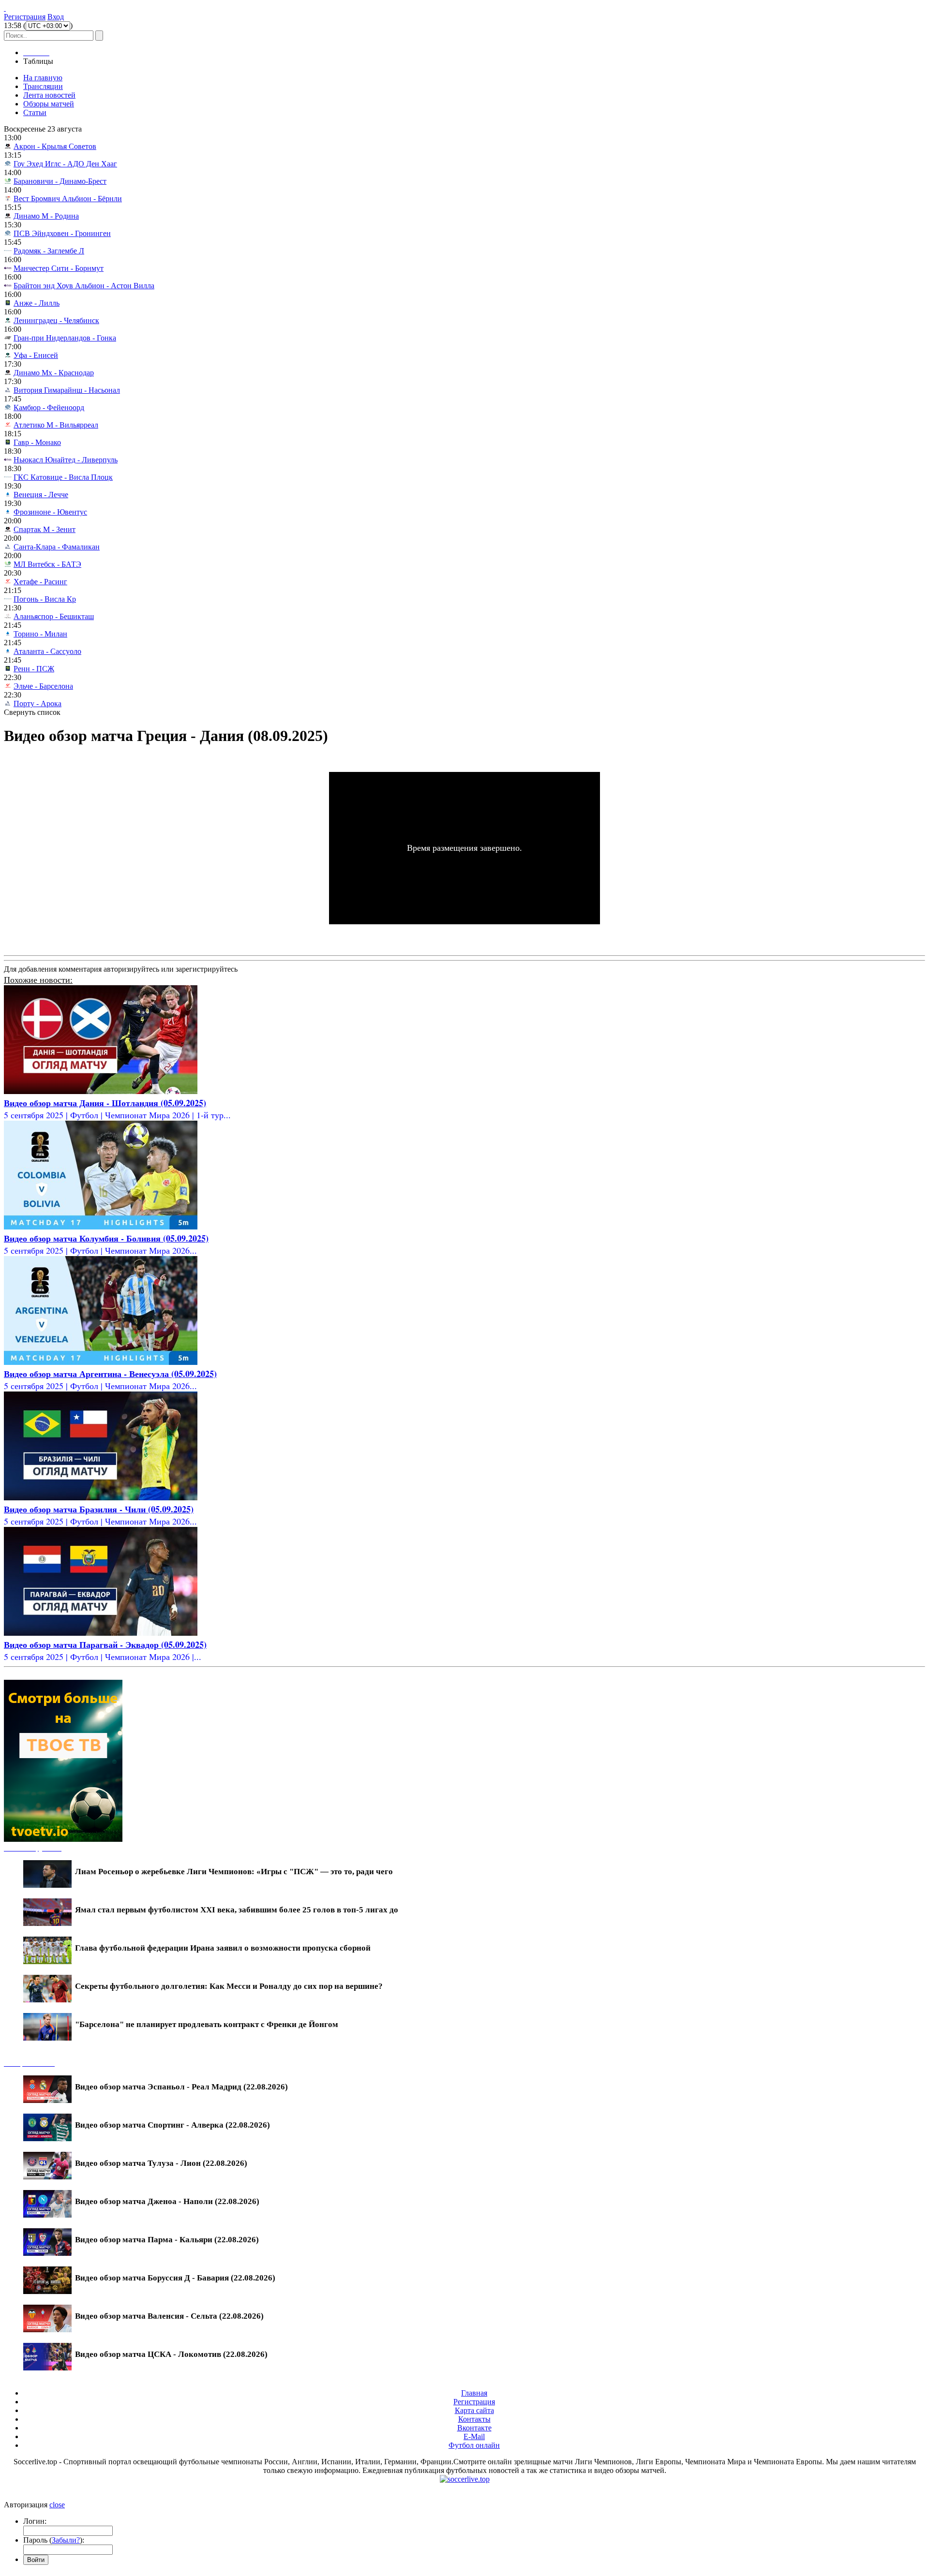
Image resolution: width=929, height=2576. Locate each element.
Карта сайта (474, 2410)
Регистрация (25, 17)
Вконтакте (474, 2428)
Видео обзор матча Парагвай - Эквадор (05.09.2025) (105, 1644)
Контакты (474, 2419)
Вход (56, 17)
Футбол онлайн (474, 2445)
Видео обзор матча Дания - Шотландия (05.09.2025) (105, 1103)
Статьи (35, 112)
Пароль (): (54, 2540)
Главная (474, 2393)
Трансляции (43, 86)
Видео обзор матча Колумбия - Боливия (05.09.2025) (106, 1238)
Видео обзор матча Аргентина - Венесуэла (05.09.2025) (110, 1374)
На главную (43, 78)
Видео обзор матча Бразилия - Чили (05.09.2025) (99, 1509)
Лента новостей (49, 95)
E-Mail (474, 2436)
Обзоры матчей (49, 104)
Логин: (35, 2521)
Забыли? (66, 2540)
